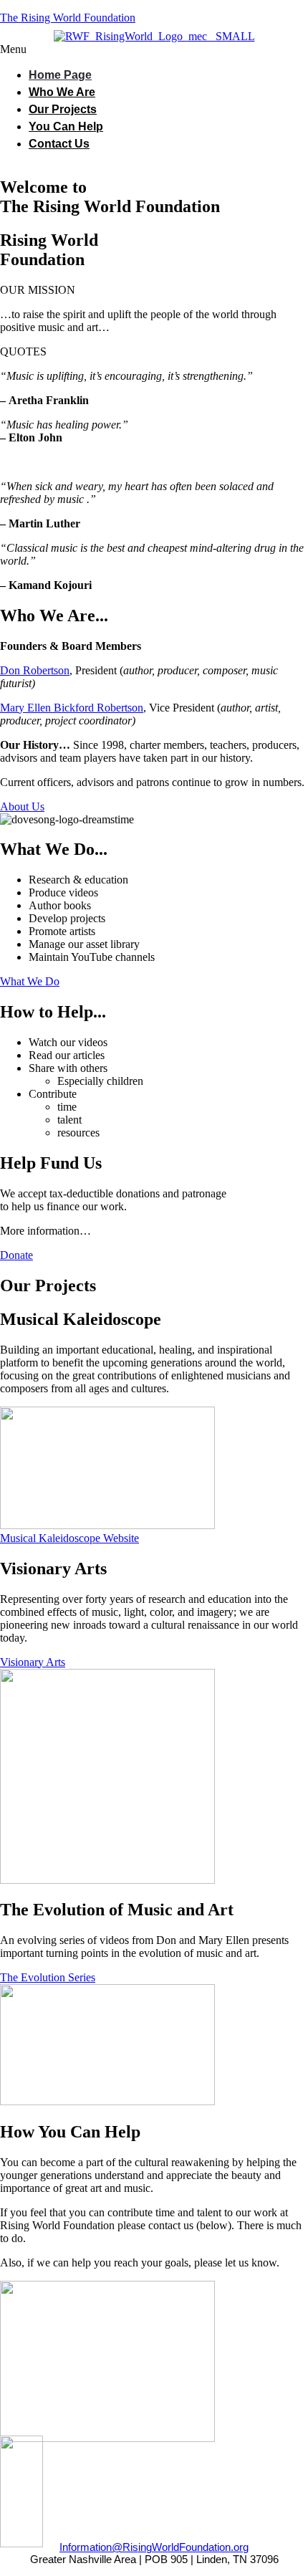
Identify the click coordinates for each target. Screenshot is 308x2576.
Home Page (60, 75)
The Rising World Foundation (68, 18)
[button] (154, 49)
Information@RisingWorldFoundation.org (154, 2547)
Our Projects (63, 109)
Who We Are (62, 92)
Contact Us (59, 144)
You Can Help (66, 126)
